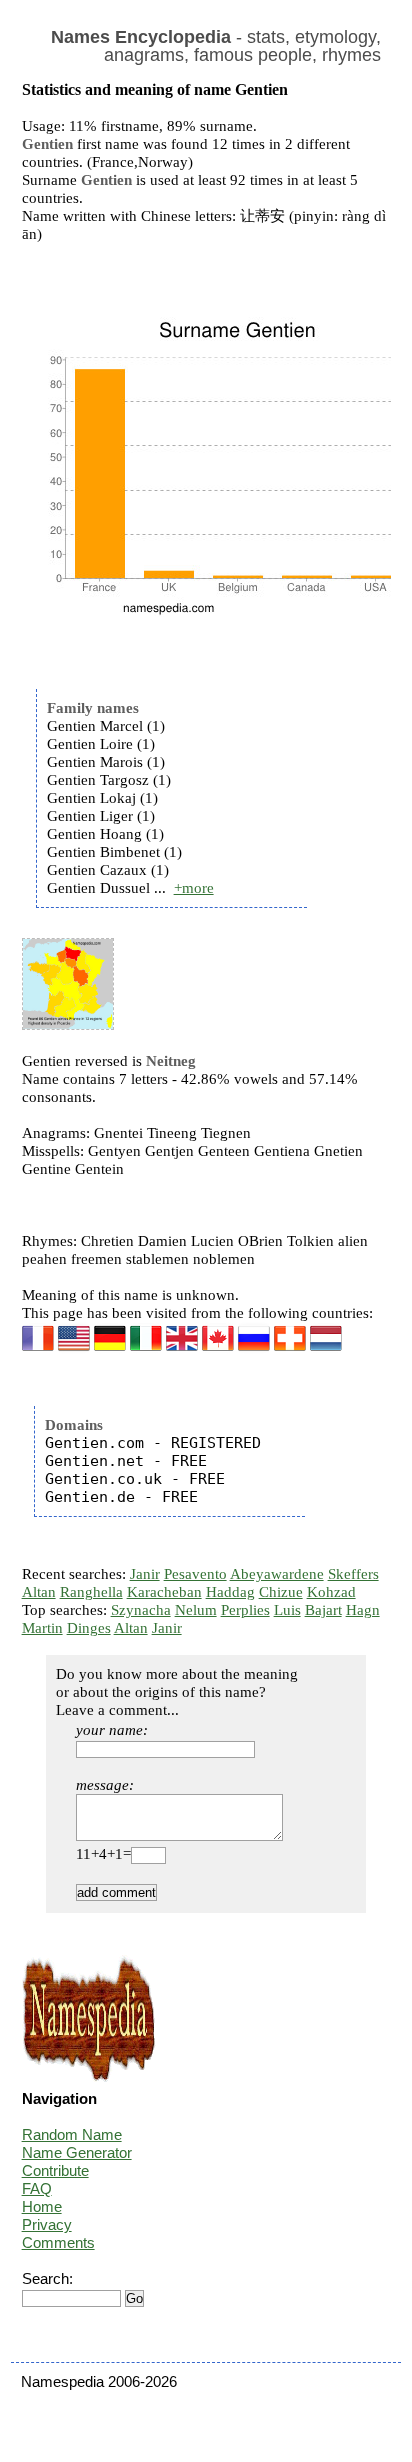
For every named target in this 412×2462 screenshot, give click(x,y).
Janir (145, 1574)
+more (194, 888)
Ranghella (91, 1592)
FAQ (37, 2188)
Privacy (47, 2224)
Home (42, 2206)
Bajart (323, 1610)
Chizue (281, 1592)
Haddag (230, 1592)
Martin (42, 1628)
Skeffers (353, 1574)
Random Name (72, 2134)
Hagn (363, 1610)
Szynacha (141, 1610)
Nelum (196, 1610)
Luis (287, 1610)
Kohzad (331, 1592)
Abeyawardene (277, 1574)
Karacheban (164, 1592)
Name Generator (77, 2152)
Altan (39, 1592)
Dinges (89, 1628)
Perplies (245, 1610)
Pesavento (195, 1574)
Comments (58, 2242)
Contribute (55, 2170)
